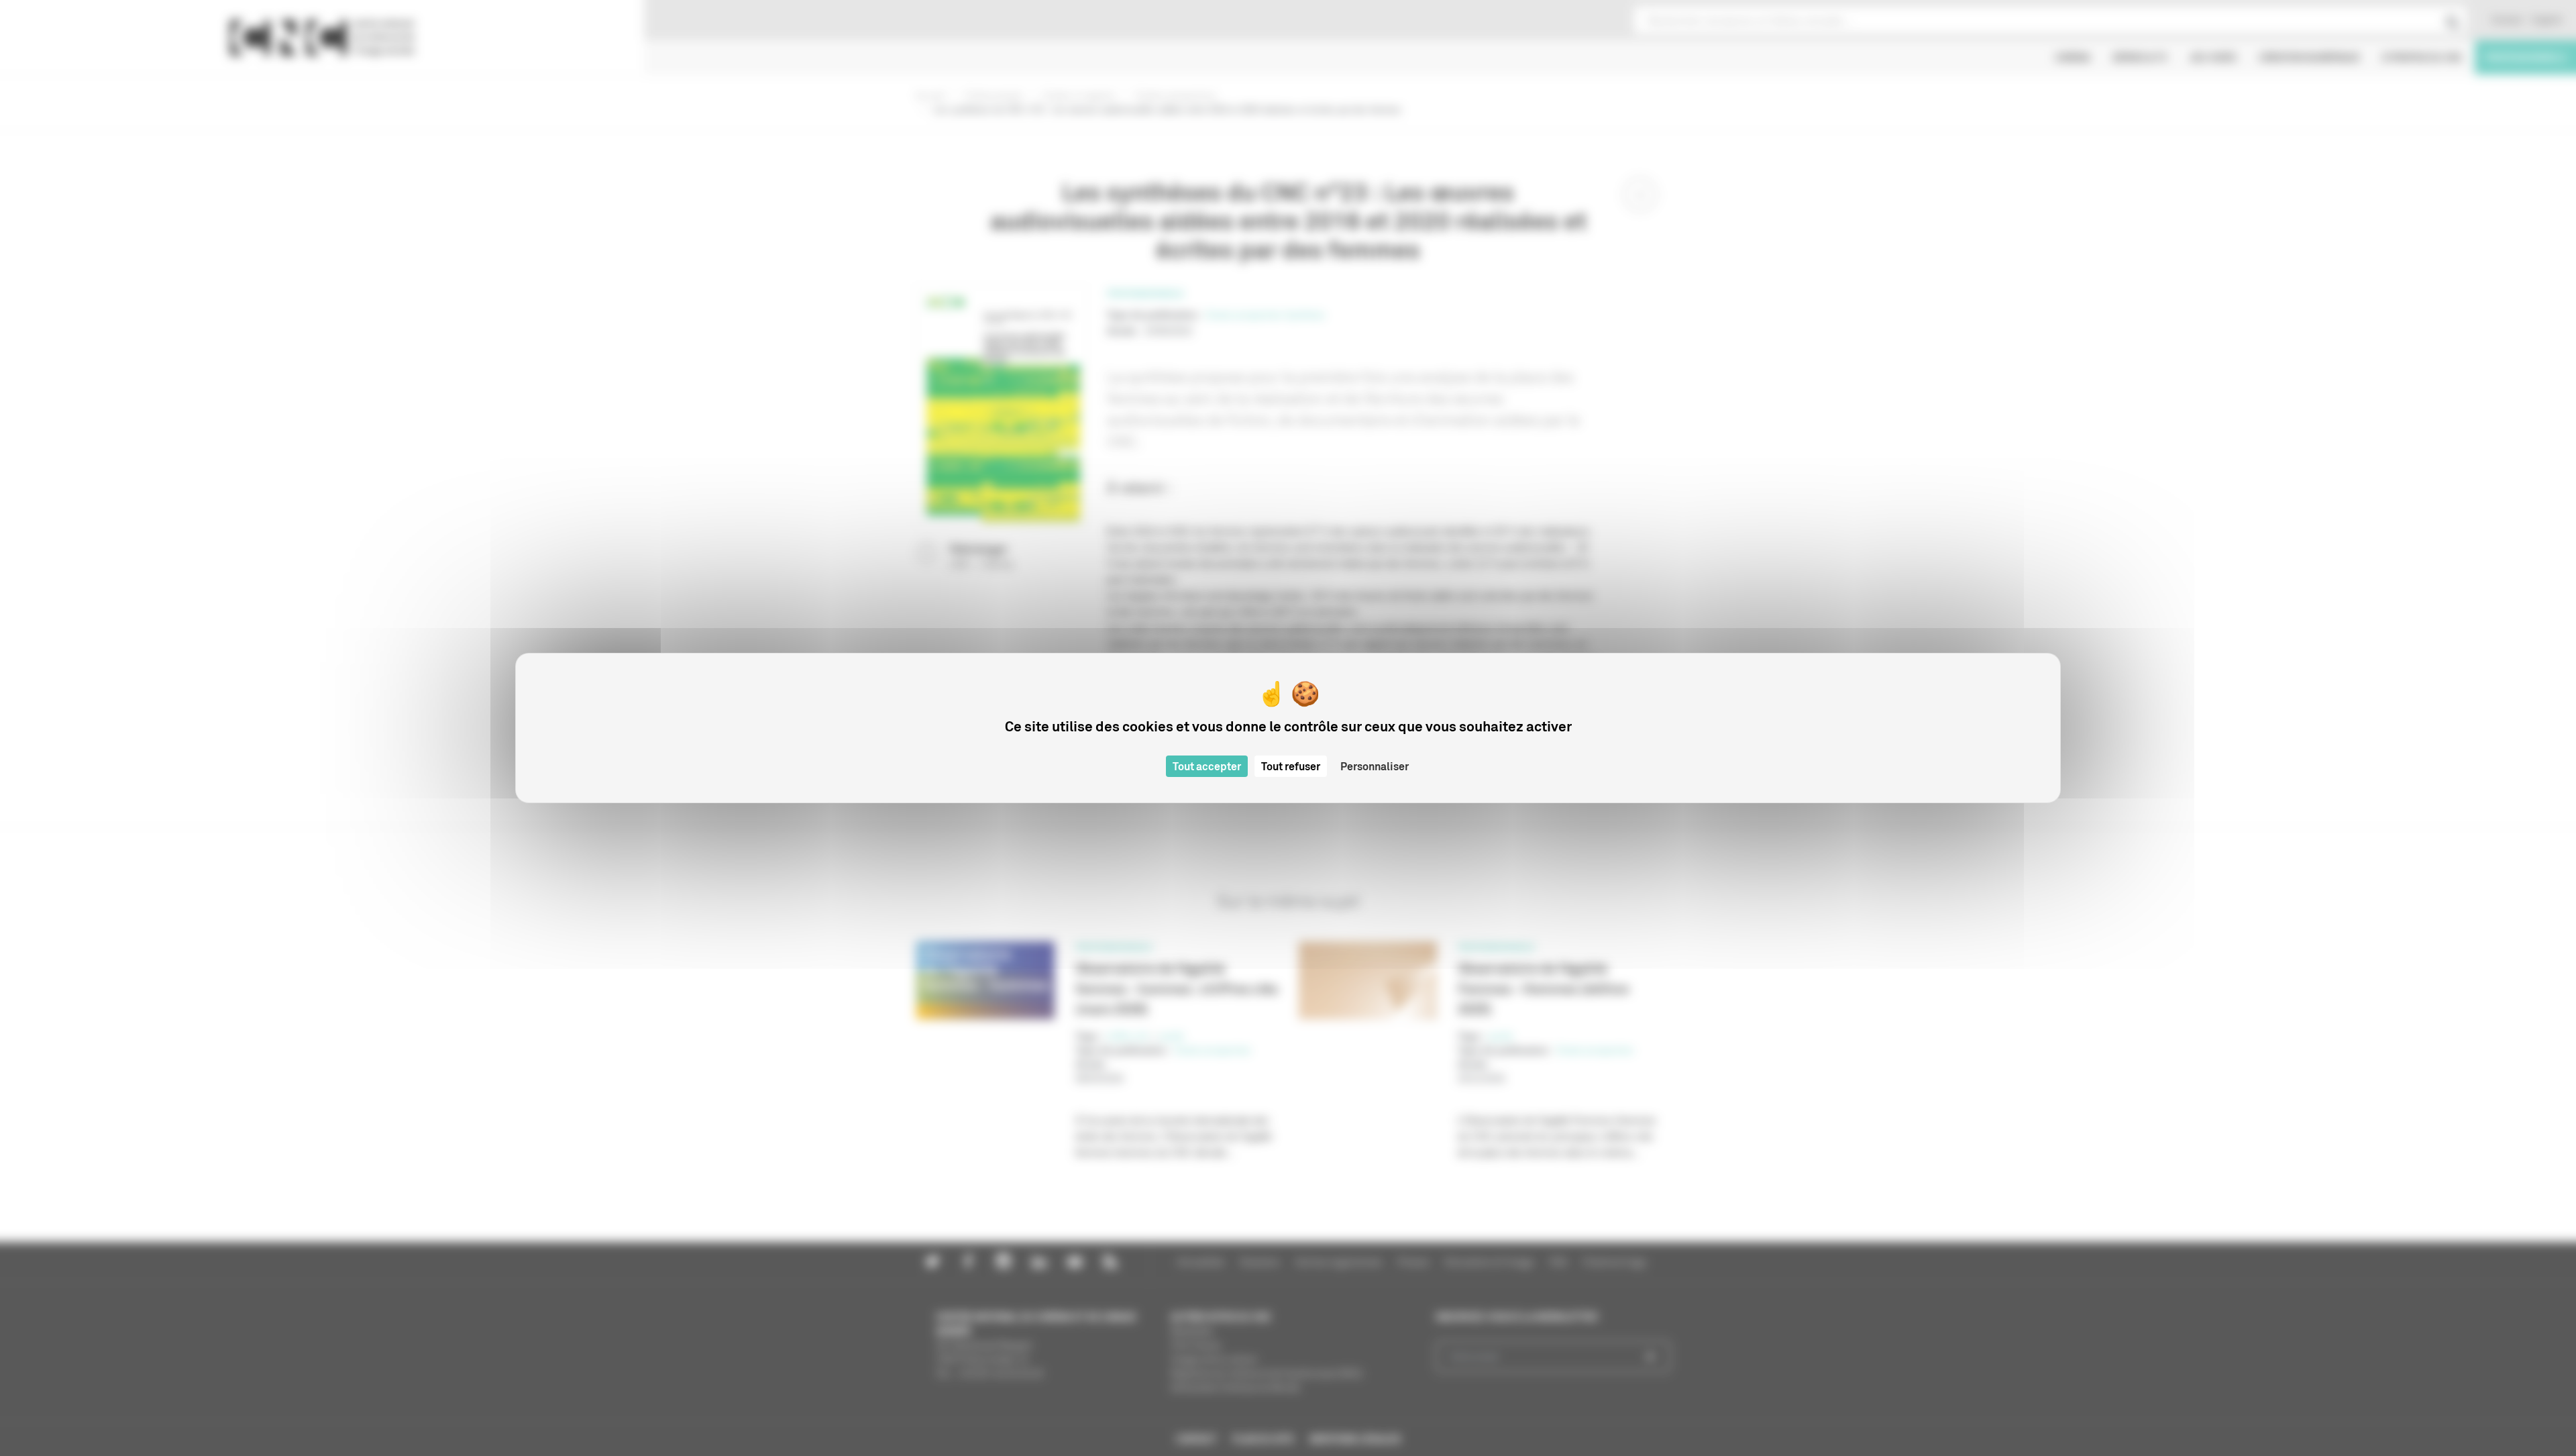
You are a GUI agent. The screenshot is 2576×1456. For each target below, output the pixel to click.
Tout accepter (1207, 766)
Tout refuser (1291, 766)
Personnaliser (1375, 766)
